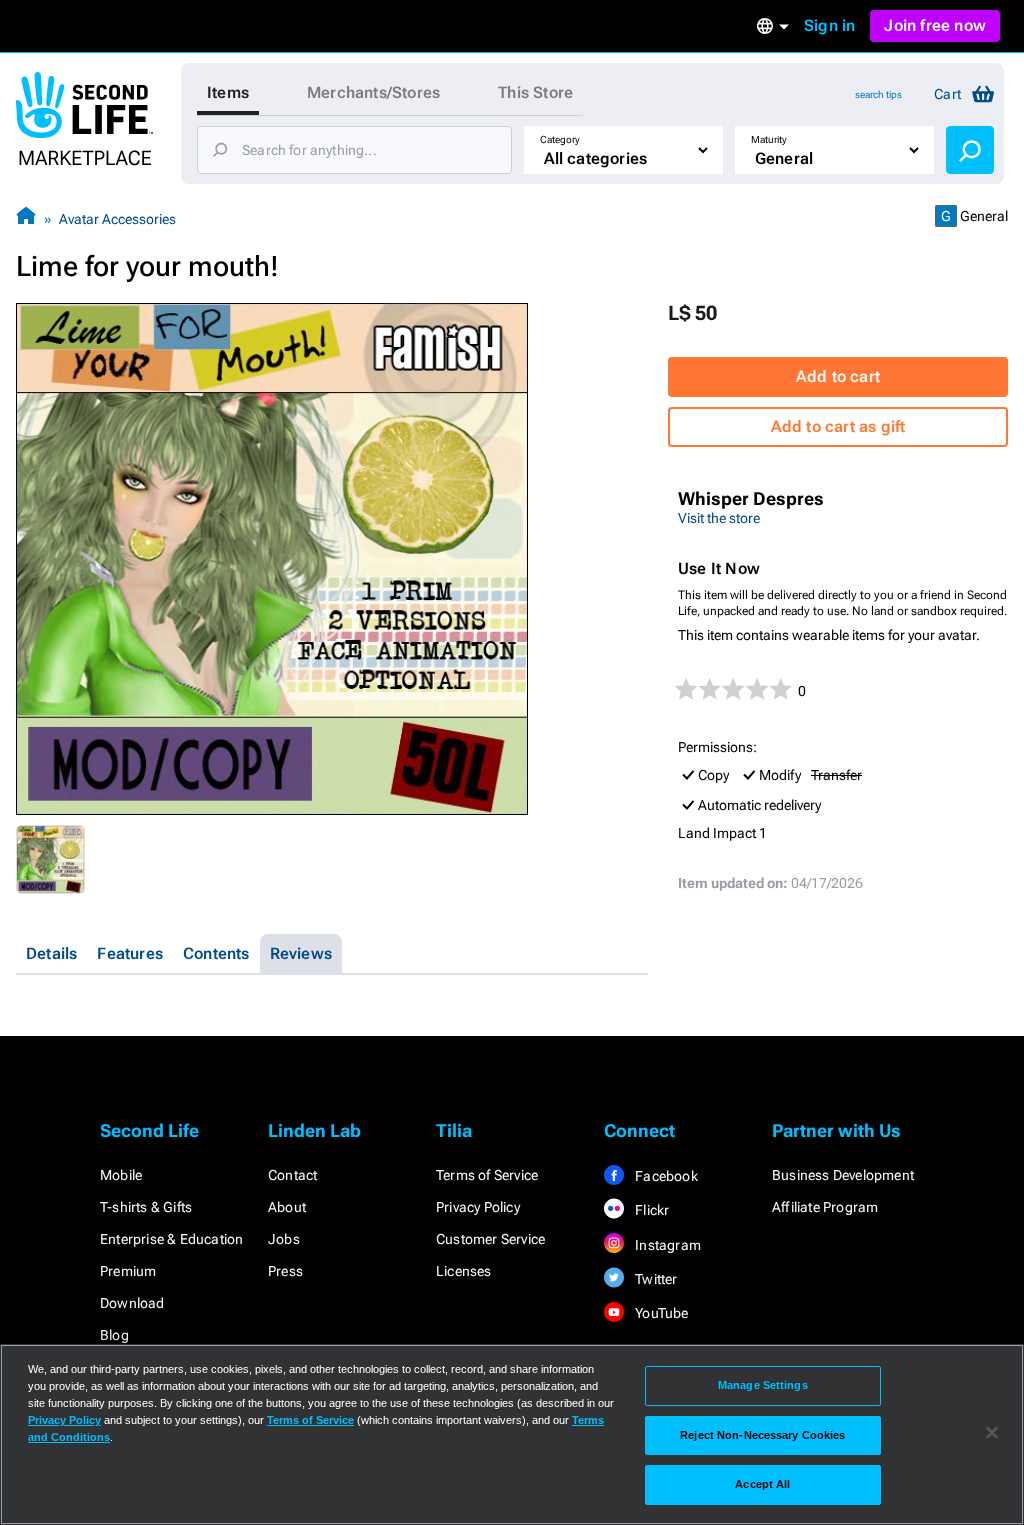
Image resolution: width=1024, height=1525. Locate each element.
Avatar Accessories (117, 219)
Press (285, 1271)
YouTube (660, 1313)
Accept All (762, 1484)
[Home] (26, 218)
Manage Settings (763, 1385)
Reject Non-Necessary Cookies (762, 1435)
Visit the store (719, 518)
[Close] (992, 1433)
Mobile (121, 1175)
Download (132, 1303)
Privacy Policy (478, 1207)
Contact (292, 1175)
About (287, 1207)
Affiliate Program (825, 1207)
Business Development (843, 1175)
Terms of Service (487, 1175)
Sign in (829, 25)
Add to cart (838, 376)
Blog (114, 1335)
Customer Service (490, 1239)
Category (560, 139)
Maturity (769, 139)
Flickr (650, 1210)
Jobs (284, 1239)
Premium (128, 1271)
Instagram (666, 1245)
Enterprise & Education (171, 1239)
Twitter (655, 1279)
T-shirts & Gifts (146, 1207)
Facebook (665, 1176)
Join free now (935, 25)
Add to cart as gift (838, 426)
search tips (878, 94)
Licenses (464, 1271)
